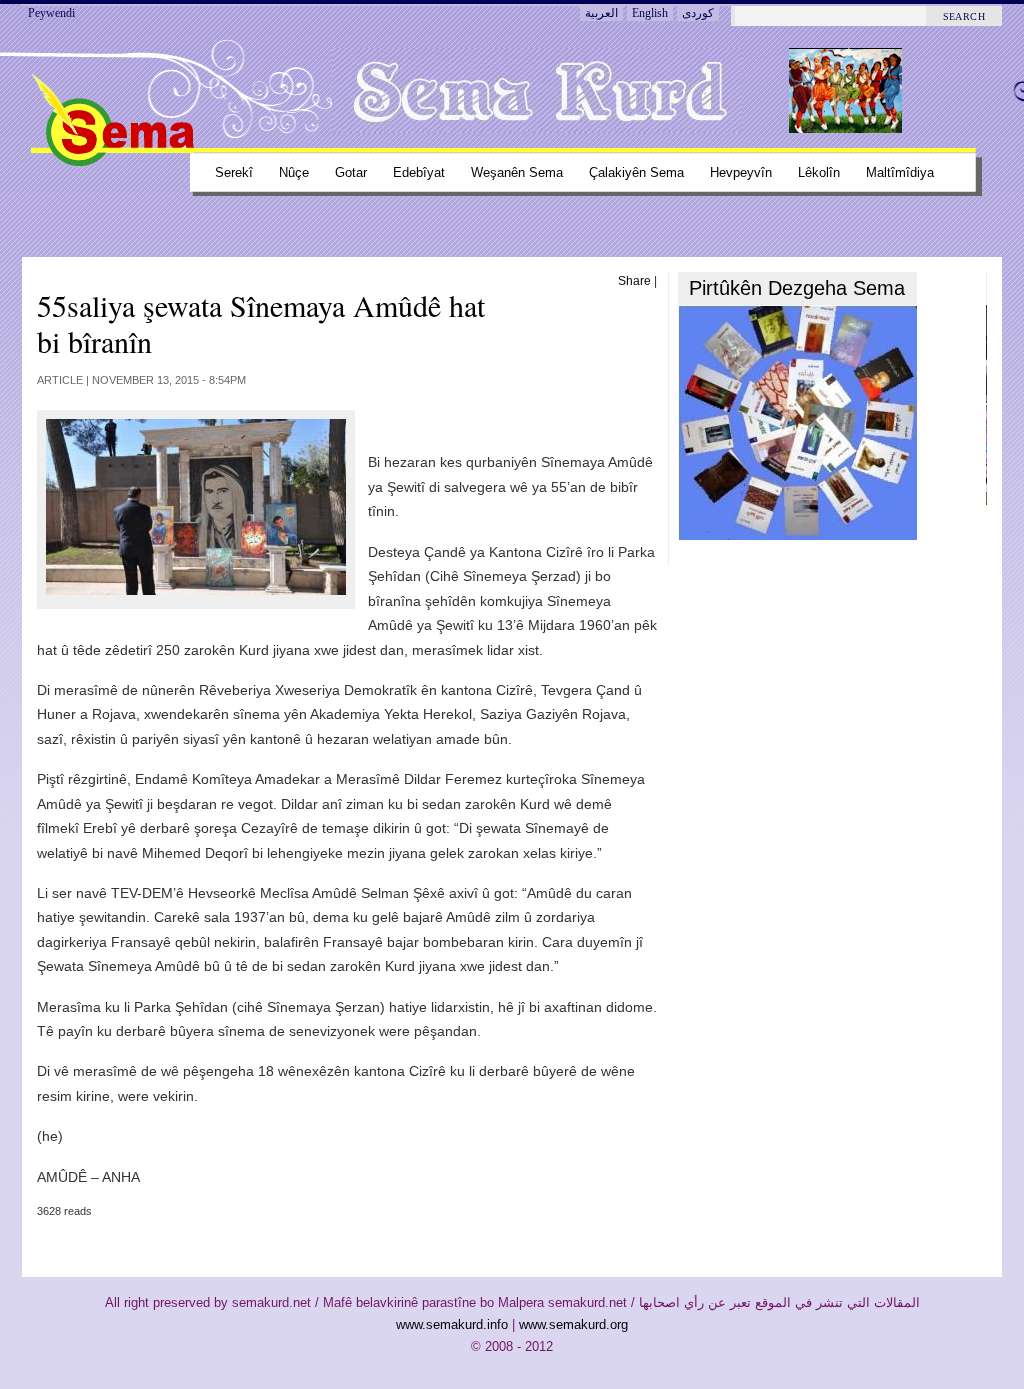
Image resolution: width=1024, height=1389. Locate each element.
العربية (601, 13)
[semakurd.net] (112, 162)
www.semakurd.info (452, 1324)
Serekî (234, 172)
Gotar (351, 172)
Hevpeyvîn (741, 172)
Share (634, 281)
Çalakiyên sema (636, 172)
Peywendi (51, 13)
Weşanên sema (517, 172)
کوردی (698, 13)
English (650, 13)
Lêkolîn (819, 172)
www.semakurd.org (573, 1324)
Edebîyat (419, 172)
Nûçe (294, 172)
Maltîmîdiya (900, 172)
